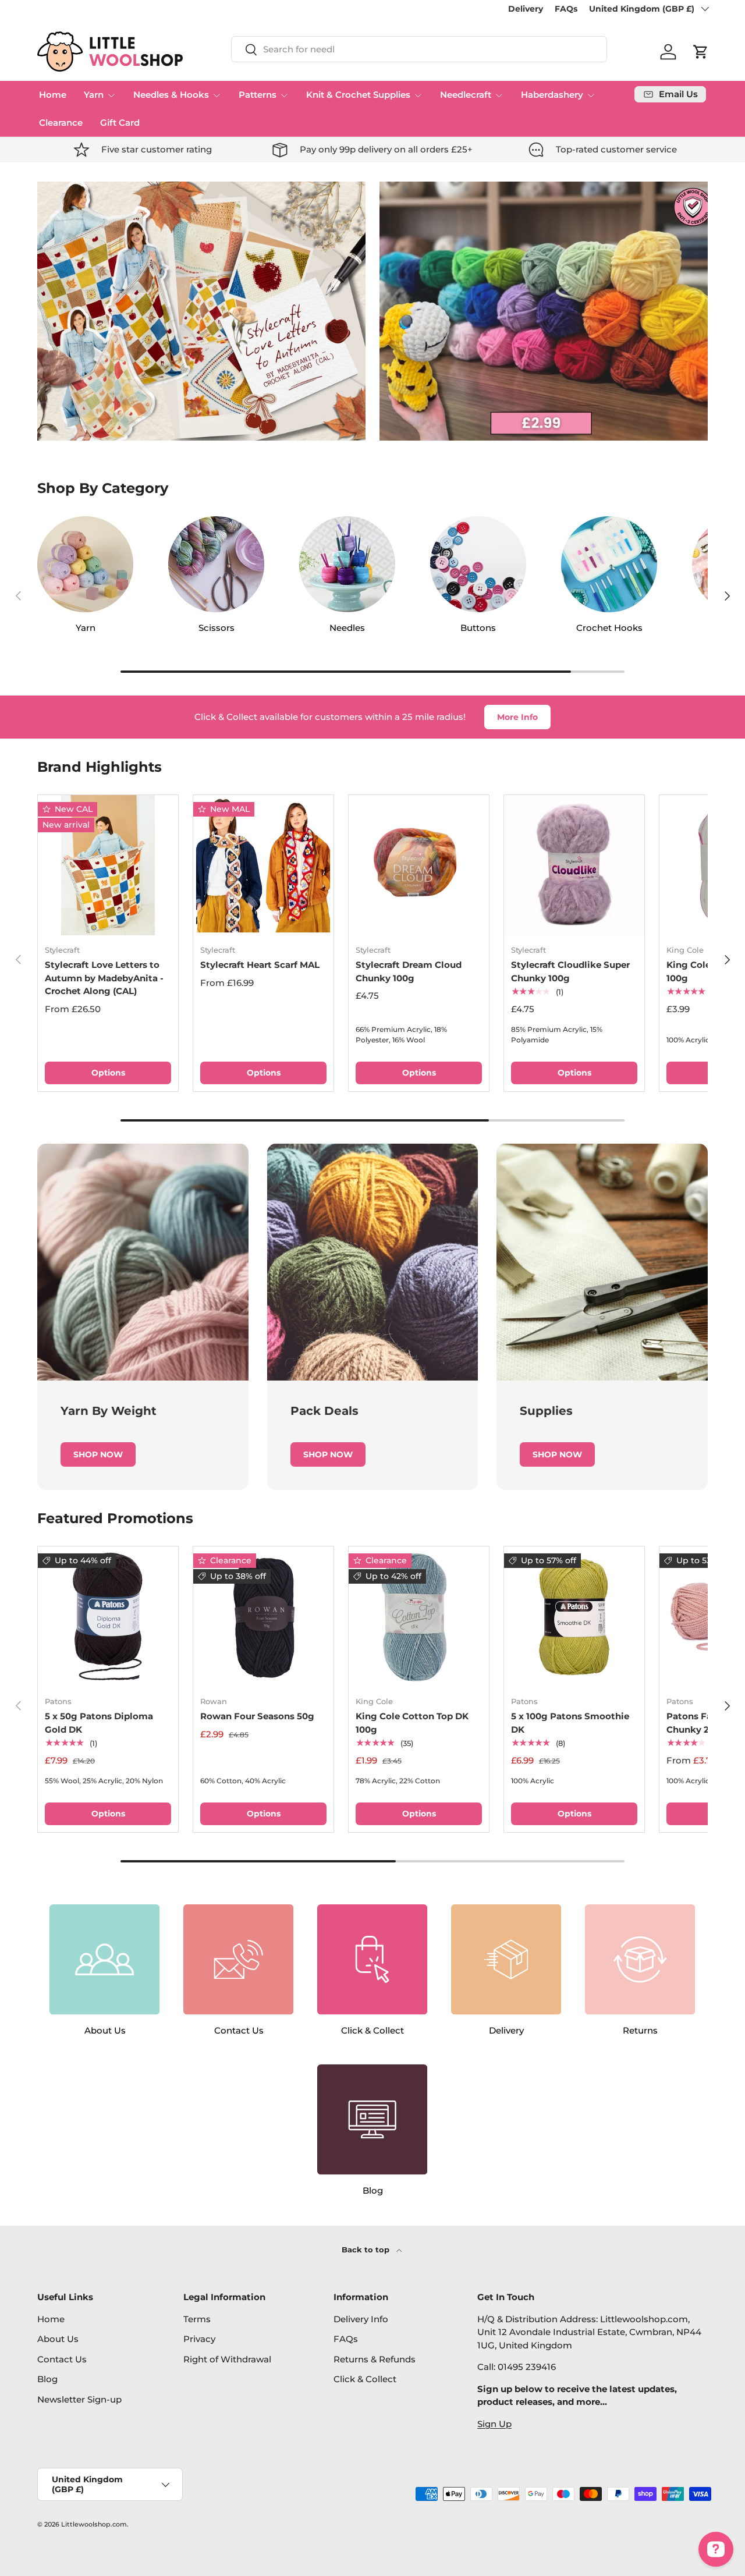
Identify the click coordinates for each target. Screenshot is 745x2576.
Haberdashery (552, 95)
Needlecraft (466, 95)
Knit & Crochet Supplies (358, 95)
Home (53, 95)
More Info (517, 717)
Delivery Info (361, 2319)
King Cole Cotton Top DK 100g (412, 1723)
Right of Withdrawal (227, 2359)
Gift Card (120, 123)
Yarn (94, 95)
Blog (47, 2379)
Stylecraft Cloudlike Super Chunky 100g (570, 971)
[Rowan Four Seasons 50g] (263, 1617)
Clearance (61, 123)
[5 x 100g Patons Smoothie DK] (574, 1617)
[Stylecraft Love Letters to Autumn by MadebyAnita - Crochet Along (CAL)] (108, 865)
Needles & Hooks (171, 95)
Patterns (258, 95)
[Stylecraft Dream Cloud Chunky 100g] (419, 865)
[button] (701, 52)
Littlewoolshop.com (94, 2524)
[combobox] (419, 49)
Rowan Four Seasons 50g (257, 1716)
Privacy (199, 2339)
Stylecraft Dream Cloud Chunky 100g (409, 971)
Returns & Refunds (375, 2359)
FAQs (566, 9)
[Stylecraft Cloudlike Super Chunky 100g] (574, 865)
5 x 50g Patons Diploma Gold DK (99, 1723)
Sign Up (494, 2424)
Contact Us (62, 2359)
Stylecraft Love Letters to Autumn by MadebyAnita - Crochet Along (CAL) (104, 978)
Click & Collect (365, 2379)
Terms (197, 2319)
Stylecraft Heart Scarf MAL (260, 965)
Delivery (526, 9)
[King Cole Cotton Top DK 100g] (419, 1617)
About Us (58, 2339)
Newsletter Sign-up (79, 2399)
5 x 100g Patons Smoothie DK (570, 1723)
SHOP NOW (98, 1454)
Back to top (367, 2249)
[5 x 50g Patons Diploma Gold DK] (108, 1617)
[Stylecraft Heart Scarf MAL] (263, 865)
